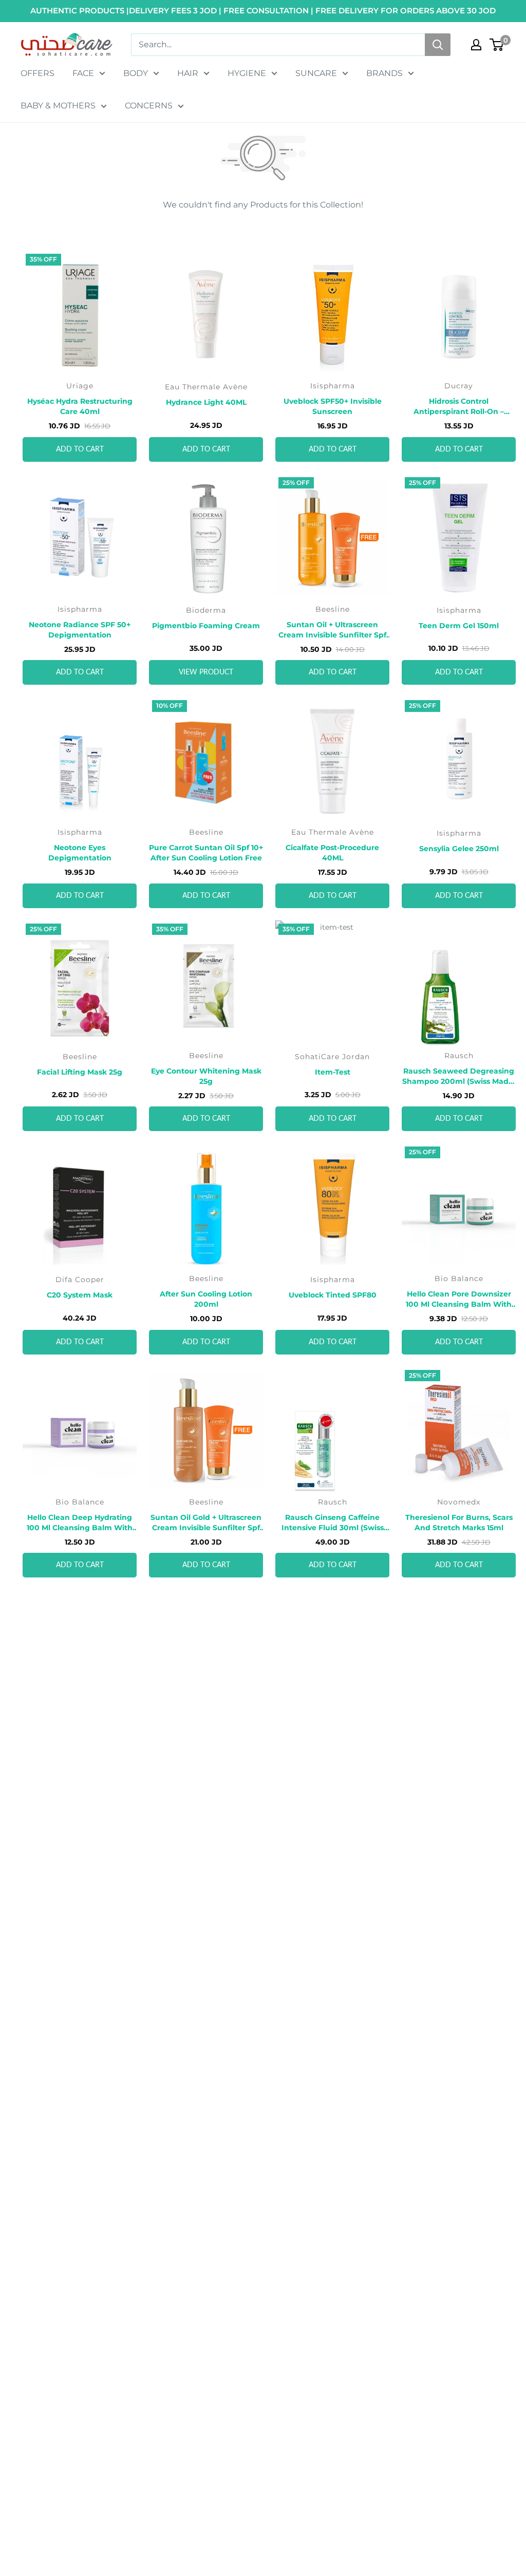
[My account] (476, 45)
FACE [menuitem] (83, 73)
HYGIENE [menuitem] (247, 73)
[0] (497, 45)
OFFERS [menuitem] (37, 73)
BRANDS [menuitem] (384, 73)
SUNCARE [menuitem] (316, 73)
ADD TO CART (80, 449)
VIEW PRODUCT (206, 672)
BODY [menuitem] (136, 73)
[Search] (438, 45)
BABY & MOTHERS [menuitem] (58, 106)
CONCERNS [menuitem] (149, 106)
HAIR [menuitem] (188, 73)
